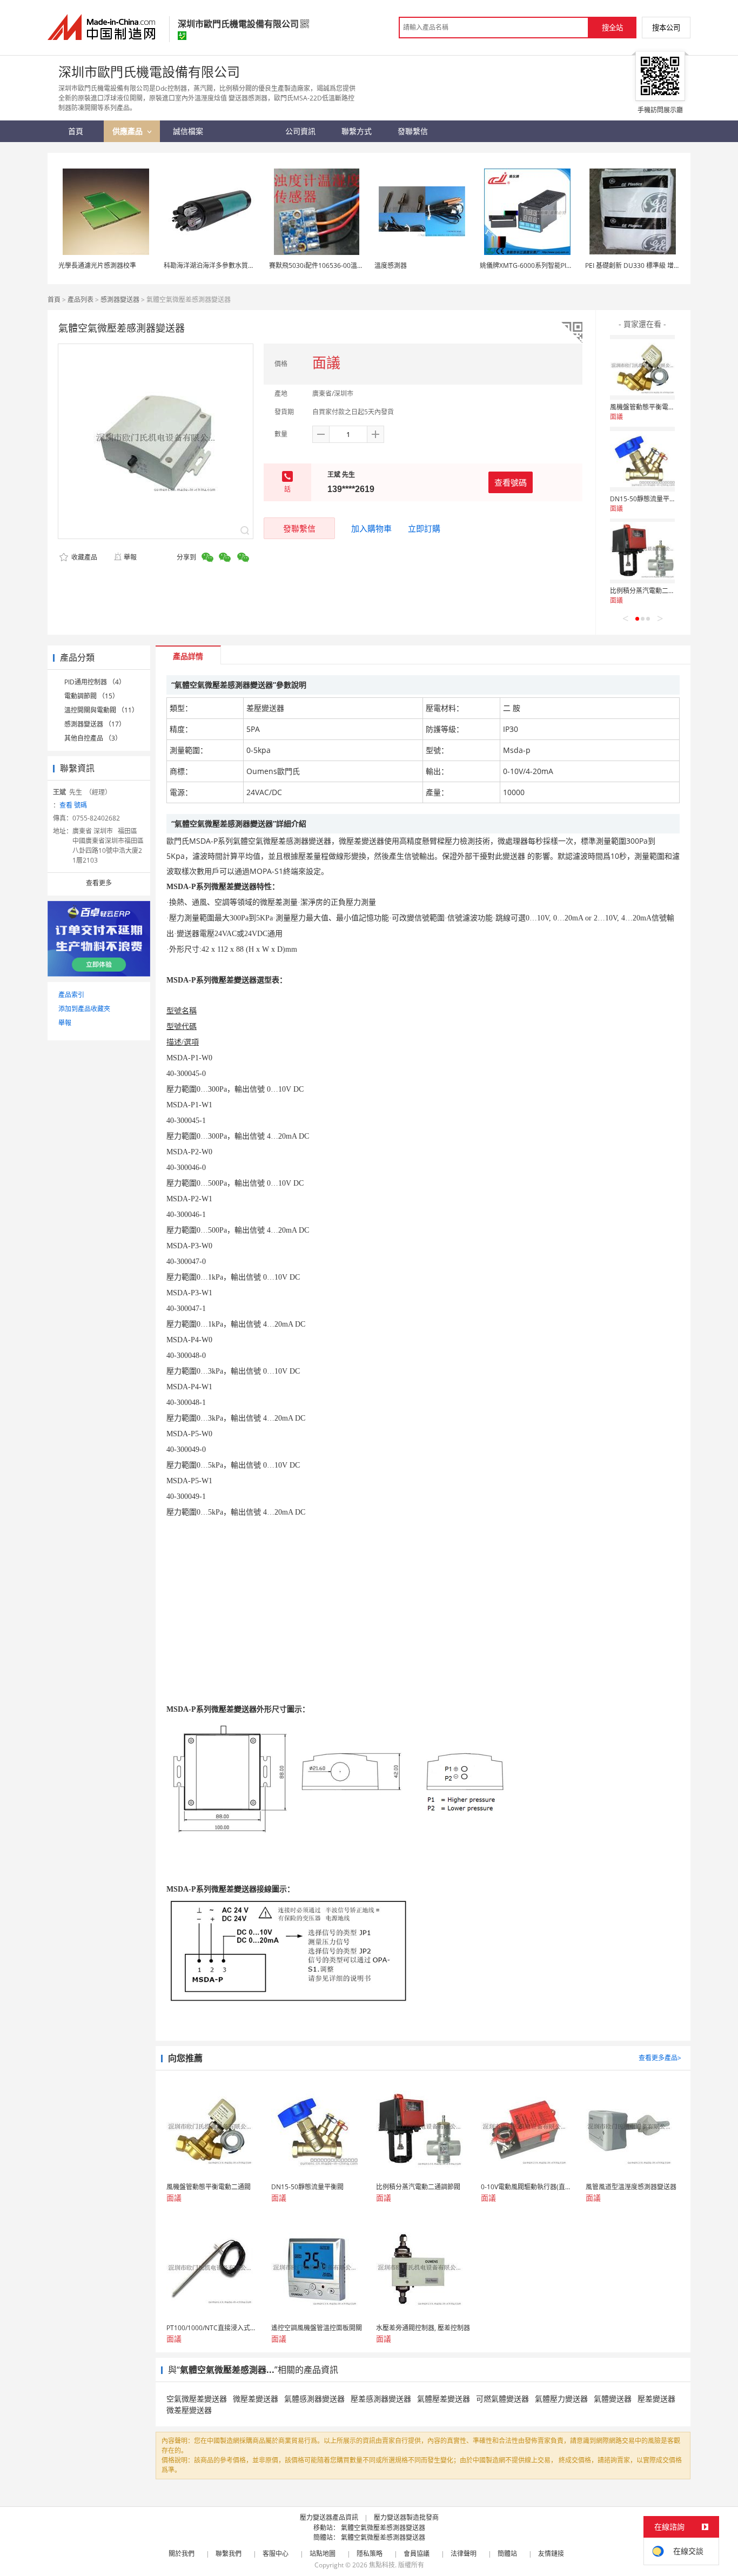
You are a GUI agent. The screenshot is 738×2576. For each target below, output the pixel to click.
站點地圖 (323, 2554)
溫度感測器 (391, 265)
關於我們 (182, 2554)
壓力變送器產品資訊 (329, 2517)
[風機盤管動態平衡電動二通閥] (642, 367)
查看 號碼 (73, 805)
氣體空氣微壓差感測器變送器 (383, 2528)
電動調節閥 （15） (92, 696)
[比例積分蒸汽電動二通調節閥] (642, 551)
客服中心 (276, 2554)
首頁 (54, 300)
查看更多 (99, 883)
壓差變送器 (656, 2399)
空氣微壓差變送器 (197, 2399)
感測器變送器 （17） (95, 724)
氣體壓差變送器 (444, 2399)
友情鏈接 (551, 2554)
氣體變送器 (613, 2399)
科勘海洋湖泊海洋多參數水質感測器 (216, 265)
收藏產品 (83, 557)
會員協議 (417, 2554)
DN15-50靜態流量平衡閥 (646, 499)
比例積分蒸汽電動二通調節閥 (652, 591)
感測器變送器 (120, 300)
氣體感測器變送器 (314, 2399)
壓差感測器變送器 (381, 2399)
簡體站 (507, 2554)
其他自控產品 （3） (93, 738)
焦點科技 (382, 2565)
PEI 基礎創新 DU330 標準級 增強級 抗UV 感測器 (655, 265)
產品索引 (71, 995)
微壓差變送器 (256, 2399)
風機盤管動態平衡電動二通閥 (652, 407)
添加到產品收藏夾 (84, 1009)
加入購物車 (371, 528)
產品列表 (80, 300)
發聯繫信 (299, 528)
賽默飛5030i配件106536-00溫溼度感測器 (329, 265)
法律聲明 (464, 2554)
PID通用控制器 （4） (95, 682)
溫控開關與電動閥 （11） (101, 710)
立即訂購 (424, 528)
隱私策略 (370, 2554)
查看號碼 (511, 482)
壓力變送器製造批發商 (406, 2517)
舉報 (130, 557)
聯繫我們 (229, 2554)
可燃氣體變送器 (502, 2399)
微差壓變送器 (189, 2410)
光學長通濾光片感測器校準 (97, 265)
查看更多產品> (660, 2058)
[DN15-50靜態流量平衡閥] (642, 459)
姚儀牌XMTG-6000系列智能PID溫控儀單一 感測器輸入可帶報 (568, 265)
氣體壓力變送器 (561, 2399)
